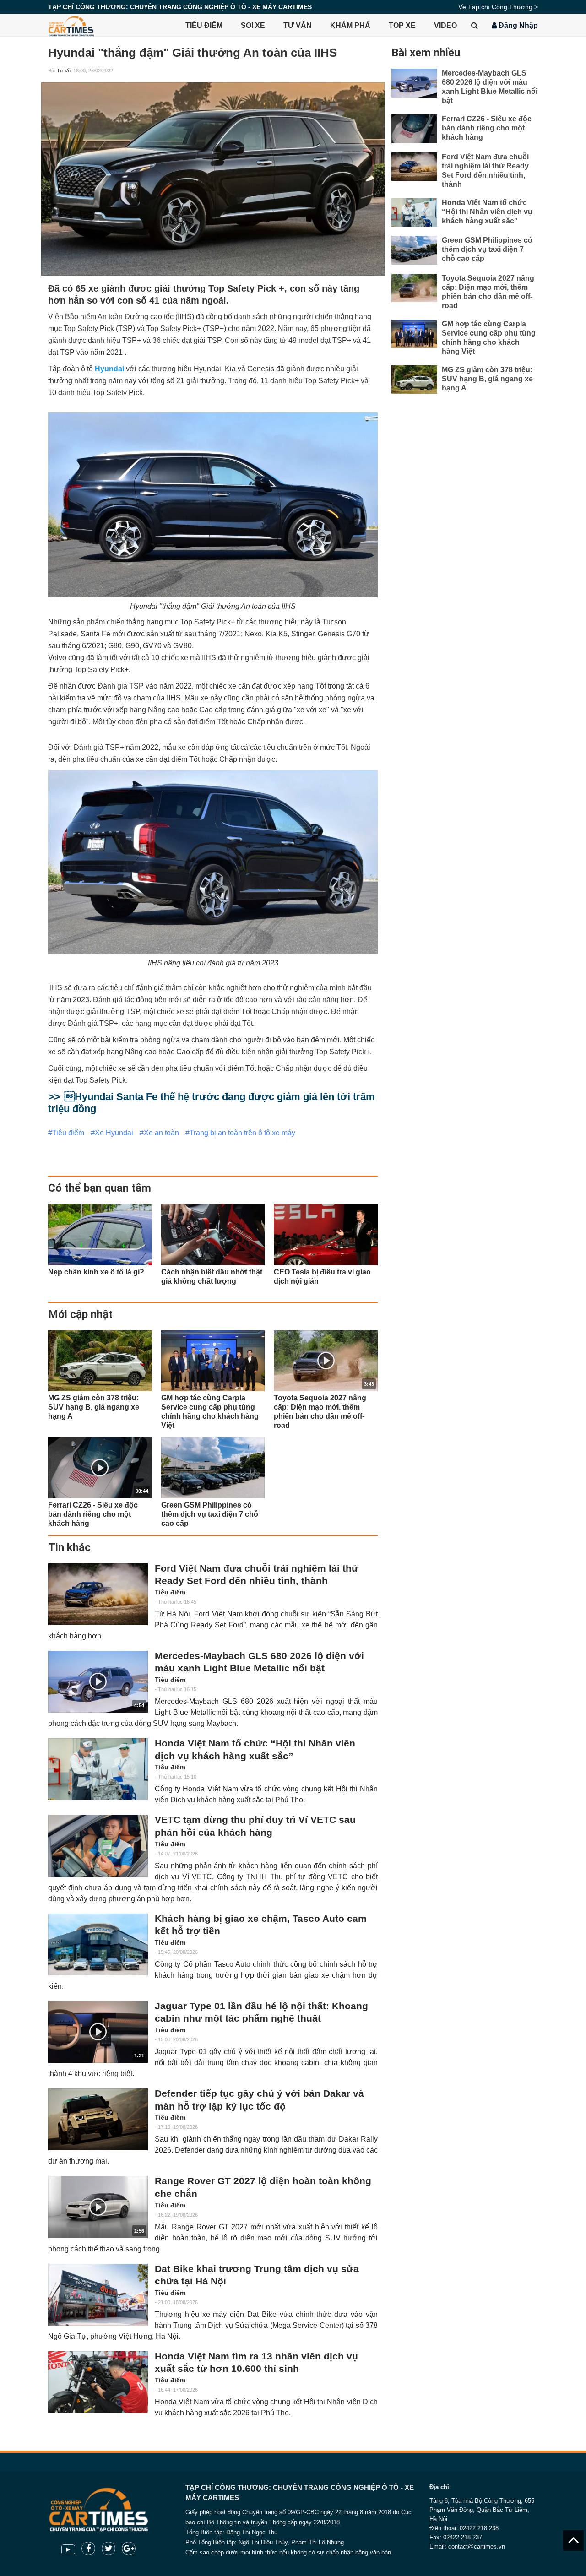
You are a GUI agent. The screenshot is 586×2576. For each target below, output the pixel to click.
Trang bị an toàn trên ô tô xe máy (242, 1133)
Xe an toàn (161, 1133)
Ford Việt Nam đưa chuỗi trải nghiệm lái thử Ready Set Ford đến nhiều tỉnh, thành (257, 1575)
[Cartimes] (71, 25)
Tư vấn (298, 25)
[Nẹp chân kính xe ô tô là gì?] (100, 1234)
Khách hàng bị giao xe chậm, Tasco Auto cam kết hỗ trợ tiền (261, 1925)
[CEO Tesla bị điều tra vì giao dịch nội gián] (326, 1234)
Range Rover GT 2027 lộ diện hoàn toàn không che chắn (263, 2187)
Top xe (402, 25)
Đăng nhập (517, 25)
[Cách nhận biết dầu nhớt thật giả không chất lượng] (213, 1234)
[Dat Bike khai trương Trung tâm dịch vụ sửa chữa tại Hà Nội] (98, 2295)
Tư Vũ (64, 71)
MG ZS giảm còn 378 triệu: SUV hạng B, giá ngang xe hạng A (487, 379)
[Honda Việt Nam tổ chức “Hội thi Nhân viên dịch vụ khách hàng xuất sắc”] (98, 1769)
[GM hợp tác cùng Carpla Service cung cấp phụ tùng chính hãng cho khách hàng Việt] (213, 1361)
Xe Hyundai (114, 1133)
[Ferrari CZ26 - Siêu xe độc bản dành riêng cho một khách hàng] (414, 129)
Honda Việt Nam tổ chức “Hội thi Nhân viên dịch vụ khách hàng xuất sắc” (255, 1750)
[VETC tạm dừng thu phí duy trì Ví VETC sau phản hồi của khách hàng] (98, 1846)
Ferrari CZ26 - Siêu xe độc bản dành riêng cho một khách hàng (487, 128)
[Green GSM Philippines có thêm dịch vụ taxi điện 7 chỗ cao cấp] (213, 1467)
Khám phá (350, 25)
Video (445, 25)
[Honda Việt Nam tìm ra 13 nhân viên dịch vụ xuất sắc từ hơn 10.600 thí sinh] (98, 2382)
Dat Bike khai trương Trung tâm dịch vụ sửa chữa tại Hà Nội (257, 2275)
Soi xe (253, 25)
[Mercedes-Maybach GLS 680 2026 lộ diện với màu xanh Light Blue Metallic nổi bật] (414, 83)
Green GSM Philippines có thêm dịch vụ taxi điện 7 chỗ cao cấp (487, 249)
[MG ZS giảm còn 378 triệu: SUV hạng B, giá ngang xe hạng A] (100, 1361)
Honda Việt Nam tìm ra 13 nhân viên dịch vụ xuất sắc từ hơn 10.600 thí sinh (256, 2363)
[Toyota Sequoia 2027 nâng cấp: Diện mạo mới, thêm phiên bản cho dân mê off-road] (414, 288)
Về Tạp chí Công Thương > (498, 7)
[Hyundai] (213, 179)
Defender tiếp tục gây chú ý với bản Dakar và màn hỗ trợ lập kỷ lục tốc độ (259, 2100)
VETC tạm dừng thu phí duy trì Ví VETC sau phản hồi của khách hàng (255, 1826)
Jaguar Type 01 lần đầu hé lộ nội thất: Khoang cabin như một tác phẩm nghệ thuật (261, 2012)
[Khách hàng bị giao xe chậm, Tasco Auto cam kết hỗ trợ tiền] (98, 1944)
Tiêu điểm (204, 25)
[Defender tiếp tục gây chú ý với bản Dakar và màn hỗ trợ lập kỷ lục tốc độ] (98, 2119)
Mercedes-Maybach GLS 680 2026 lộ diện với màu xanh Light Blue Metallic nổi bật (259, 1662)
